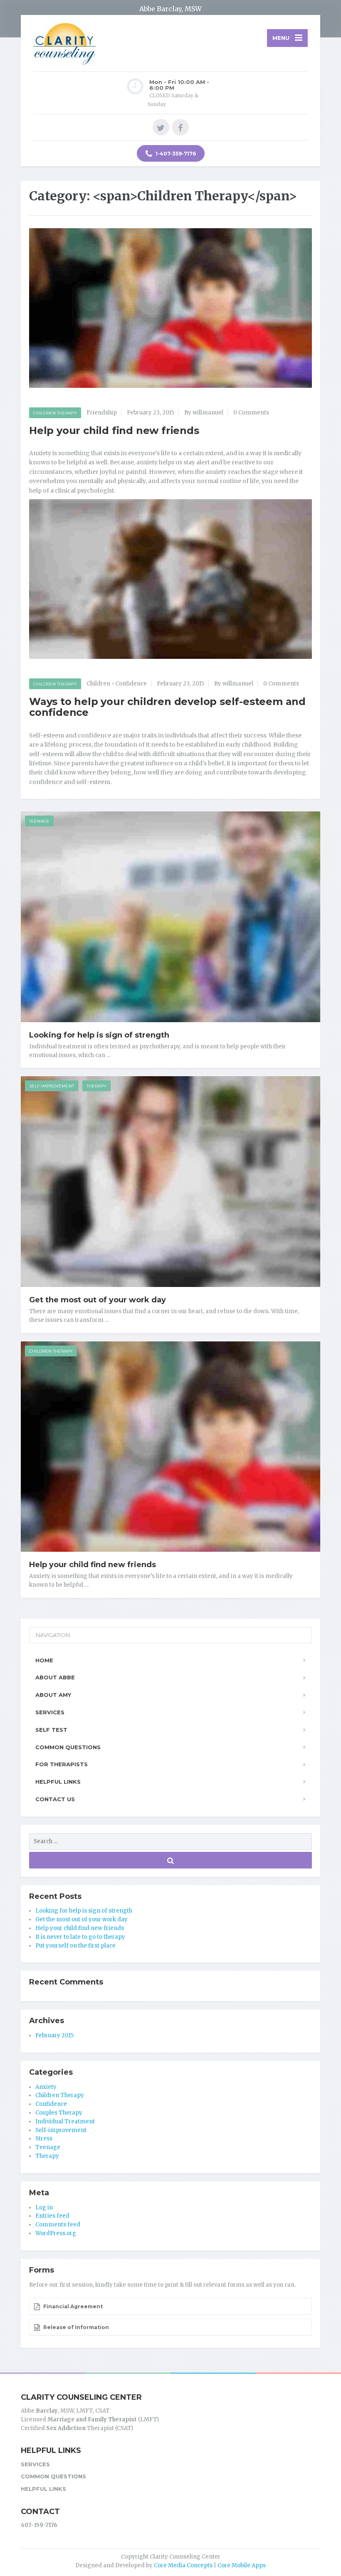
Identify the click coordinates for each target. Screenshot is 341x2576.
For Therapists (62, 1764)
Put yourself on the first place (75, 1946)
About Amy (53, 1695)
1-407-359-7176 (175, 154)
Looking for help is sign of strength (99, 1035)
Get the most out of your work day (98, 1300)
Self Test (51, 1730)
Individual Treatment (65, 2121)
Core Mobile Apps (242, 2565)
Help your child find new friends (114, 430)
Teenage (39, 821)
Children (98, 684)
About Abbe (55, 1677)
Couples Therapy (59, 2113)
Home (44, 1660)
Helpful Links (58, 1782)
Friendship (102, 413)
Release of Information (75, 2327)
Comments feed (58, 2225)
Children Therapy (55, 413)
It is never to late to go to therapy (80, 1937)
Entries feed (52, 2216)
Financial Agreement (72, 2306)
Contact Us (55, 1799)
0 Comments (251, 413)
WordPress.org (56, 2233)
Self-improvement (52, 1086)
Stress (44, 2138)
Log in (44, 2207)
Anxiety (46, 2087)
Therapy (96, 1086)
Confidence (131, 684)
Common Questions (68, 1747)
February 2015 (54, 2035)
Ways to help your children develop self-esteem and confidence (167, 707)
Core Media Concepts (183, 2565)
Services (50, 1712)
